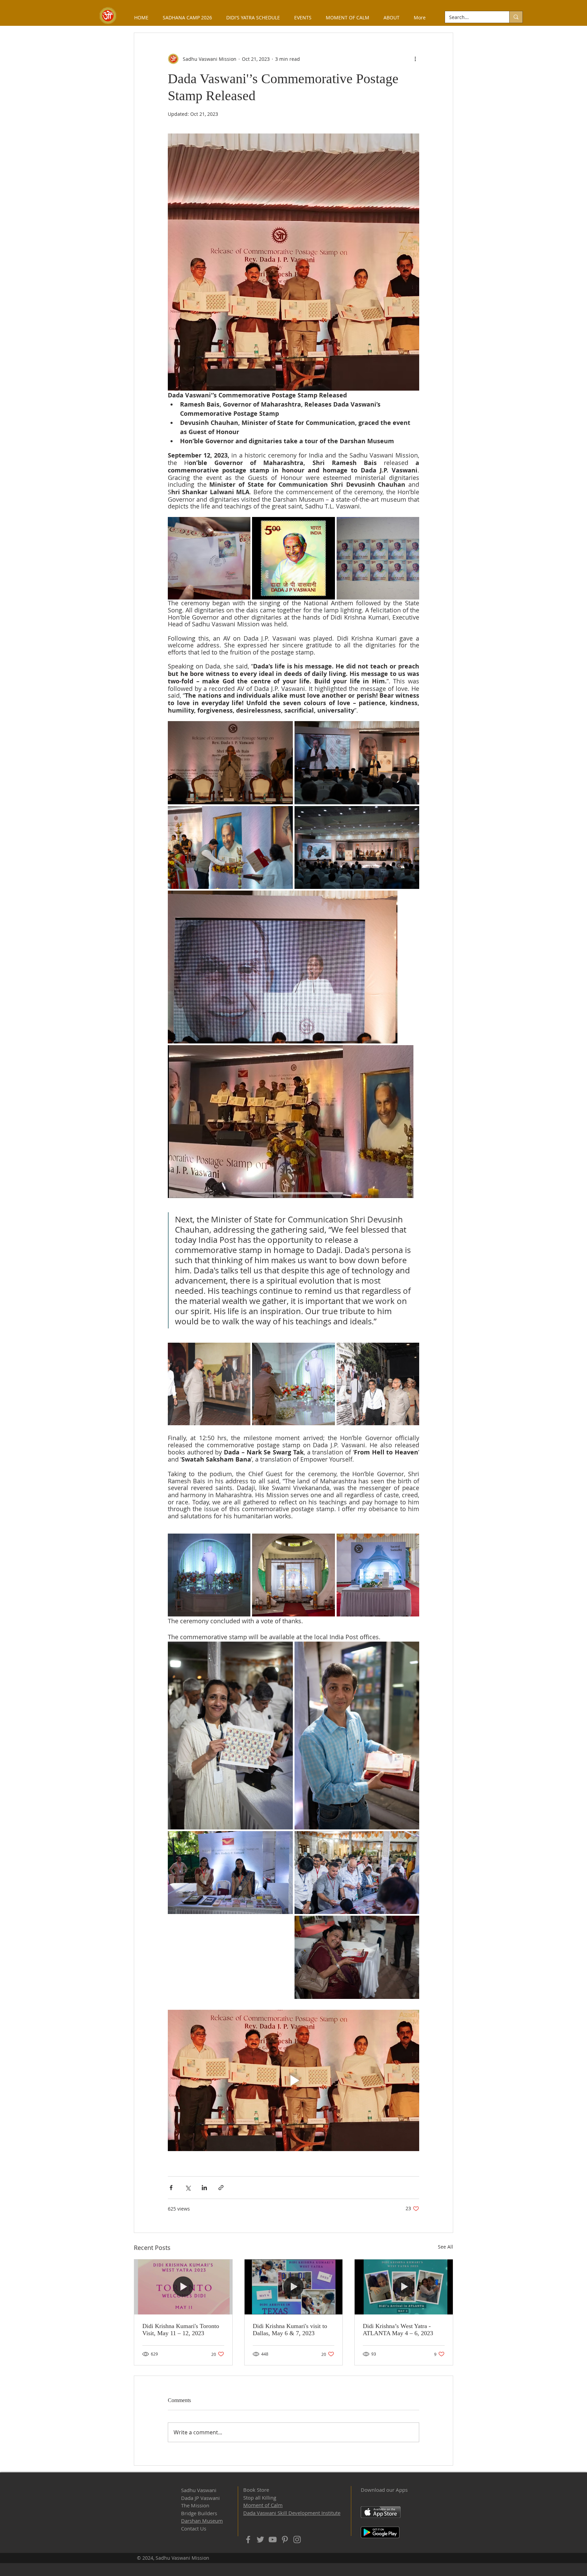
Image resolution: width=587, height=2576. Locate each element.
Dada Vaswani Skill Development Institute (292, 2513)
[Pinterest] (285, 2539)
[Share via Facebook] (171, 2188)
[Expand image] (209, 558)
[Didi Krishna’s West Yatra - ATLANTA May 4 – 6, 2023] (404, 2287)
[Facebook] (248, 2539)
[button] (392, 17)
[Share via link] (221, 2188)
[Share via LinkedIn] (204, 2188)
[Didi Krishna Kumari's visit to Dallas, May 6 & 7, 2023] (294, 2287)
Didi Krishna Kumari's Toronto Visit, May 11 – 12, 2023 (181, 2330)
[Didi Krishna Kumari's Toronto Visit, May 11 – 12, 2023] (183, 2287)
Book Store (256, 2490)
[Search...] (516, 17)
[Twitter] (260, 2539)
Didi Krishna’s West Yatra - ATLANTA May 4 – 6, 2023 (398, 2330)
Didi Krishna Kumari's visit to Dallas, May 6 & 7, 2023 (290, 2330)
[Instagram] (297, 2539)
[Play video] (293, 2080)
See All (446, 2247)
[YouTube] (273, 2539)
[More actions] (415, 59)
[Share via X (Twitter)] (188, 2188)
